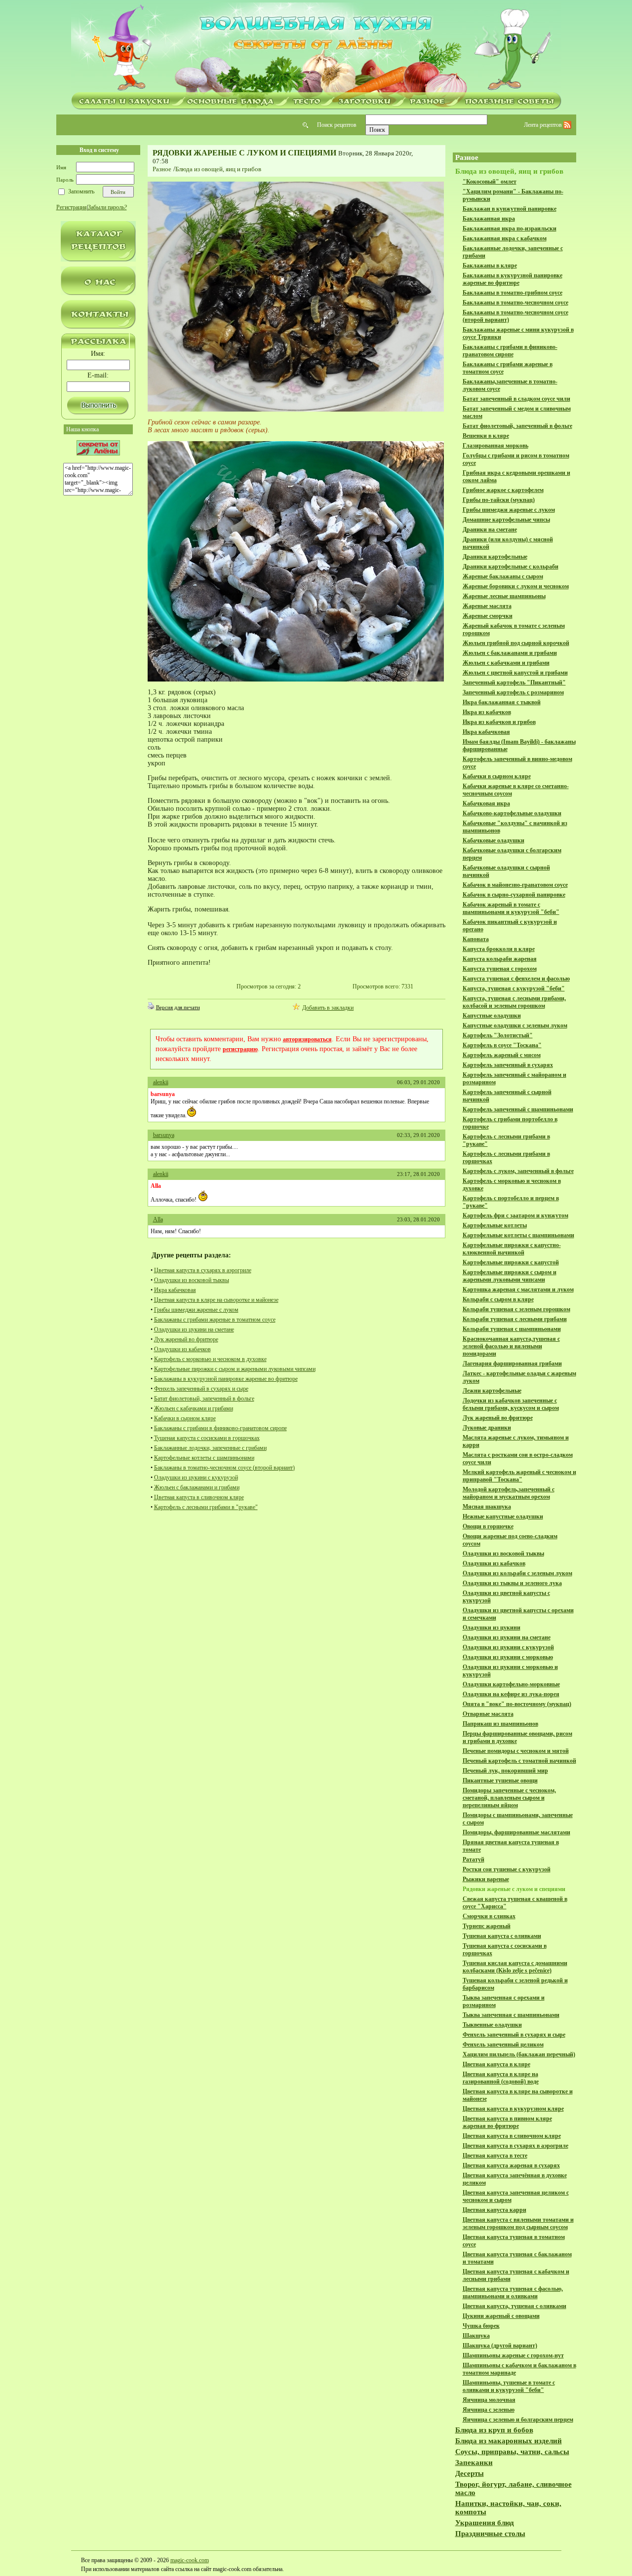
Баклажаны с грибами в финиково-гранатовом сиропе (220, 1428)
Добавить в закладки (328, 1008)
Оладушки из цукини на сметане (194, 1329)
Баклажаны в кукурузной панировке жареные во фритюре (226, 1379)
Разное (162, 169)
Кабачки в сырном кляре (185, 1418)
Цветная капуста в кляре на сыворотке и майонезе (216, 1300)
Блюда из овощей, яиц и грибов (218, 169)
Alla (158, 1219)
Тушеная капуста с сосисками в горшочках (207, 1438)
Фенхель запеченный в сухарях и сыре (201, 1389)
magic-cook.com (190, 2560)
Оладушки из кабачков (182, 1349)
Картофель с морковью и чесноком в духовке (210, 1359)
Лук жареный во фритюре (186, 1339)
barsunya (164, 1135)
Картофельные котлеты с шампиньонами (204, 1458)
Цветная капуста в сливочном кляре (199, 1497)
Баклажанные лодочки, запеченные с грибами (210, 1448)
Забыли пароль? (107, 207)
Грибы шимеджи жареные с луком (196, 1310)
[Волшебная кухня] (316, 48)
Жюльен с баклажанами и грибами (197, 1487)
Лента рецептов (544, 125)
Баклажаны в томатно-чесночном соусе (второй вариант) (224, 1468)
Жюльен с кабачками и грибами (194, 1408)
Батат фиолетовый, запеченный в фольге (204, 1399)
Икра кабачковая (175, 1290)
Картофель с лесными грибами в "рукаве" (206, 1507)
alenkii (161, 1082)
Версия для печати (178, 1007)
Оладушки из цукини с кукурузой (196, 1477)
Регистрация (72, 207)
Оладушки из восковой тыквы (192, 1280)
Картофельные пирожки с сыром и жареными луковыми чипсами (235, 1369)
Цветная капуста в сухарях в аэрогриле (203, 1270)
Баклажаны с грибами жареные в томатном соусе (215, 1320)
